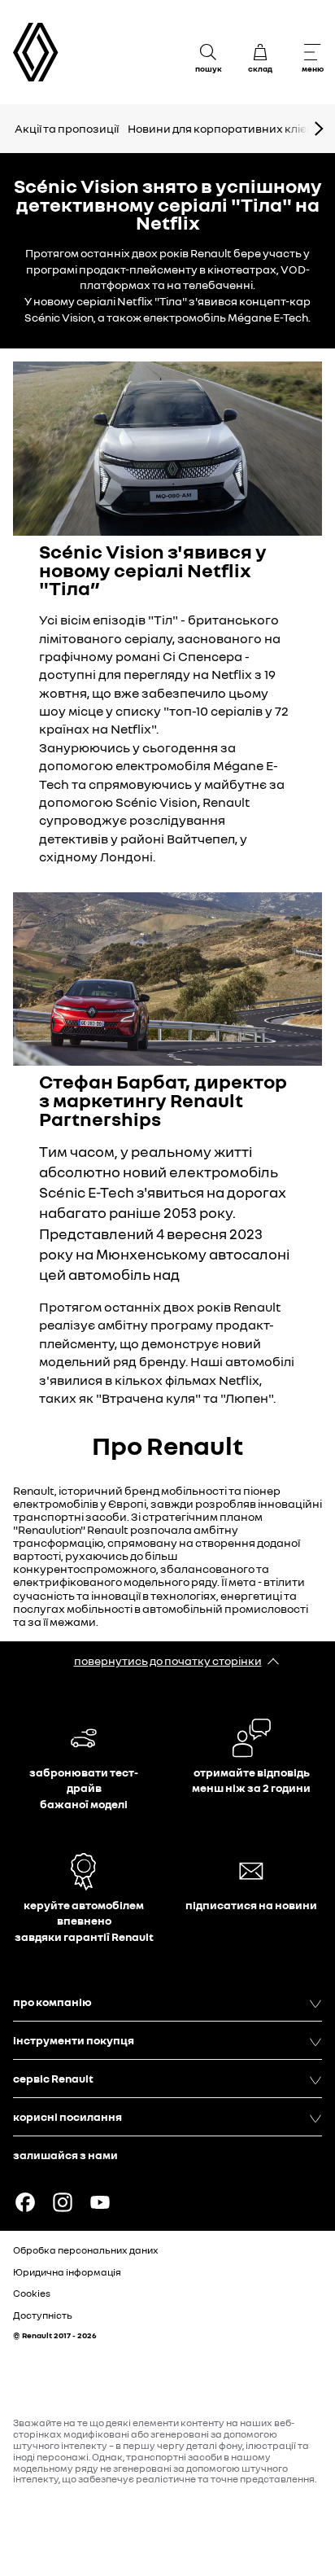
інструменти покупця (74, 2040)
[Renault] (36, 53)
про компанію (52, 2002)
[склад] (260, 52)
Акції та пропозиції (67, 128)
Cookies (32, 2293)
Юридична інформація (67, 2272)
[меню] (312, 52)
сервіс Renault (53, 2078)
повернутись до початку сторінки (168, 1660)
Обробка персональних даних (86, 2250)
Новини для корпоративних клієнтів (228, 128)
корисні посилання (67, 2116)
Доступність (43, 2315)
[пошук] (208, 52)
